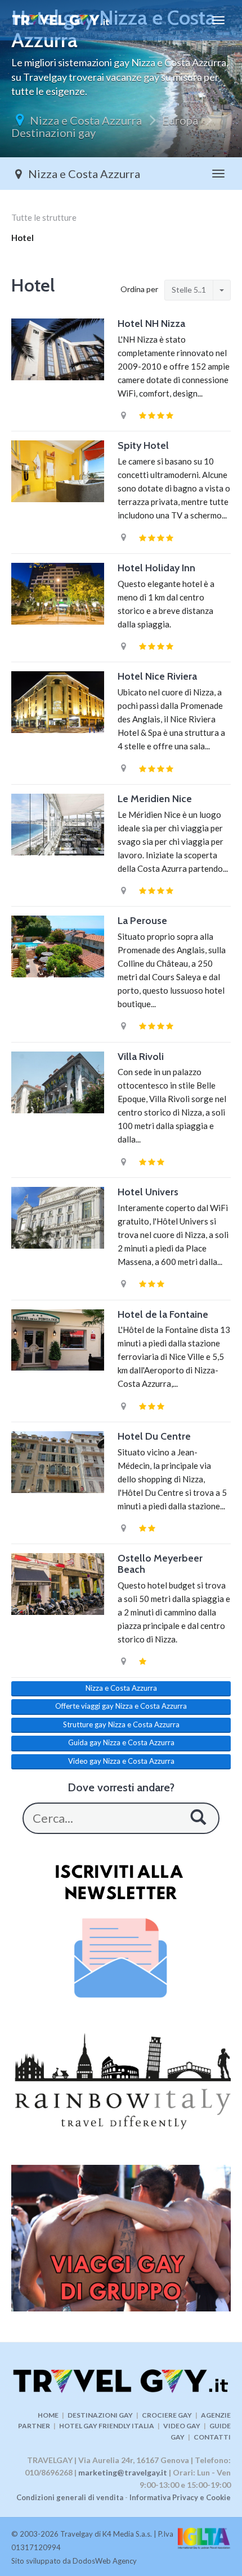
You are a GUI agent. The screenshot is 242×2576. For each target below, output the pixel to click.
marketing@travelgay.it (123, 2472)
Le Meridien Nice (155, 799)
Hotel (23, 238)
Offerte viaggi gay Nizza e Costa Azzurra (121, 1706)
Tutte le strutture (44, 217)
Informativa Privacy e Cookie (180, 2497)
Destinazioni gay (53, 133)
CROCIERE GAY (167, 2415)
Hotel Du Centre (154, 1436)
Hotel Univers (148, 1192)
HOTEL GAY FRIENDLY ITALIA (107, 2426)
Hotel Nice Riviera (157, 676)
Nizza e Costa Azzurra (86, 120)
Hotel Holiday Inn (156, 568)
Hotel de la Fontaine (163, 1314)
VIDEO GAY (182, 2426)
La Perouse (142, 921)
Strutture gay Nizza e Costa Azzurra (121, 1724)
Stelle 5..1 (189, 290)
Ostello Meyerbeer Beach (160, 1564)
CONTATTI (212, 2437)
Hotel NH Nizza (151, 324)
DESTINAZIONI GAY (100, 2415)
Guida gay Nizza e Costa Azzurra (121, 1742)
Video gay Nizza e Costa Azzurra (121, 1761)
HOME (48, 2415)
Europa (180, 120)
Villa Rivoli (141, 1057)
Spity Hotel (143, 445)
